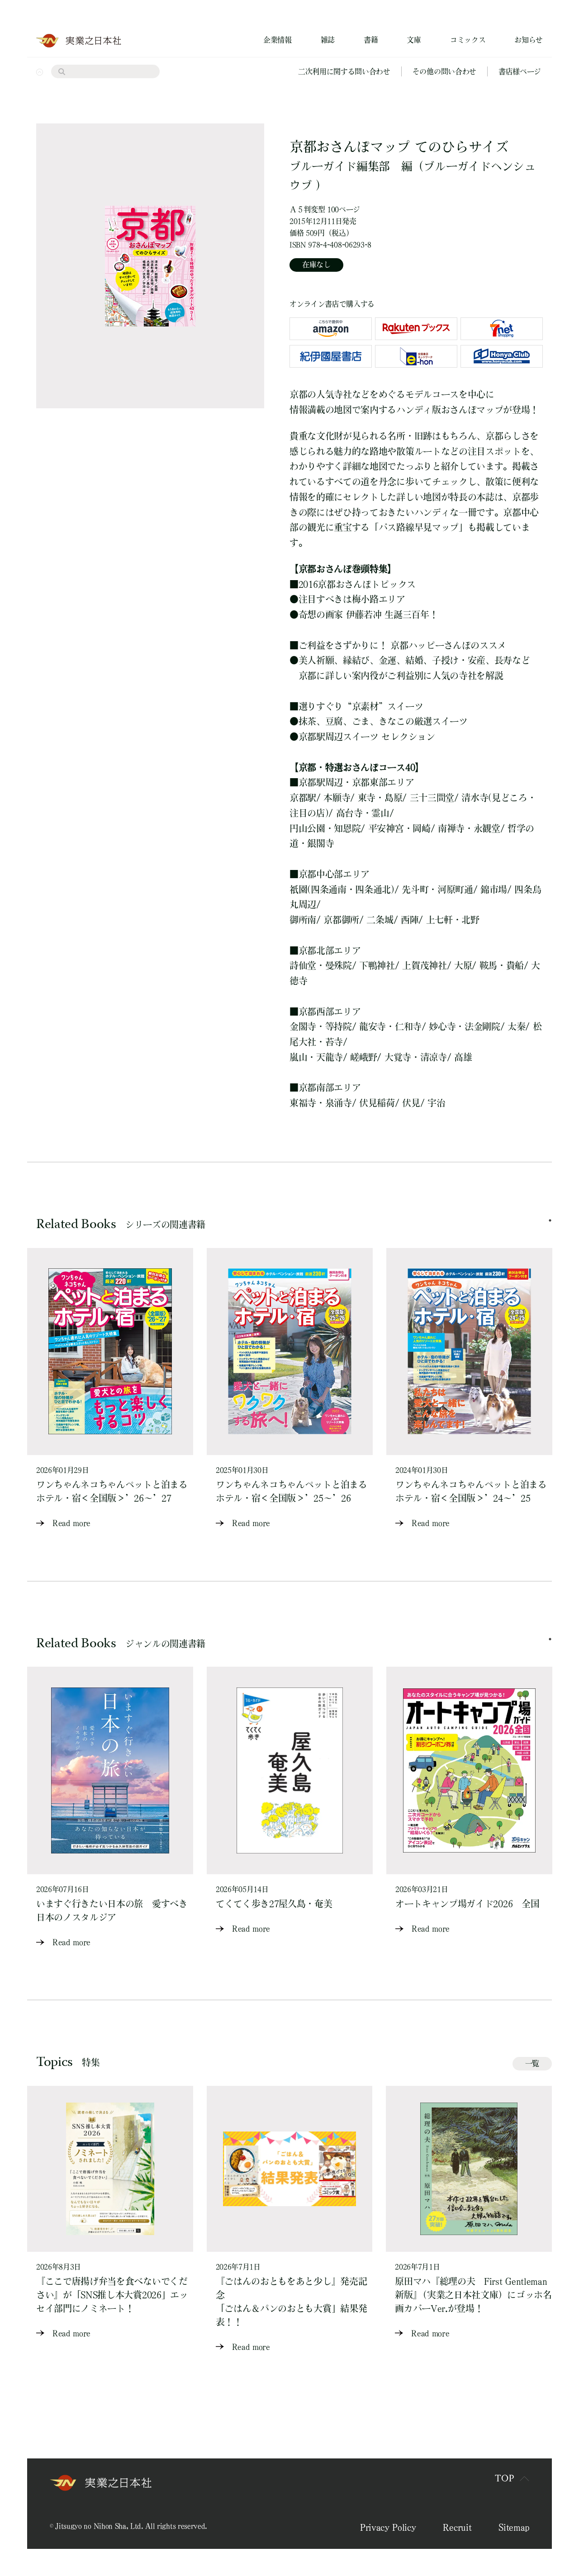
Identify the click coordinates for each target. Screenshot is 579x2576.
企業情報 (278, 40)
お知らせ (529, 40)
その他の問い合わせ (444, 71)
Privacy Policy (388, 2527)
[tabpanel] (110, 1389)
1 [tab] (550, 1220)
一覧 (532, 2063)
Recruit (457, 2527)
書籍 (371, 40)
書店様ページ (520, 71)
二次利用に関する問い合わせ (344, 71)
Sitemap (514, 2527)
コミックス (468, 40)
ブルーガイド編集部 (340, 166)
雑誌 (328, 40)
